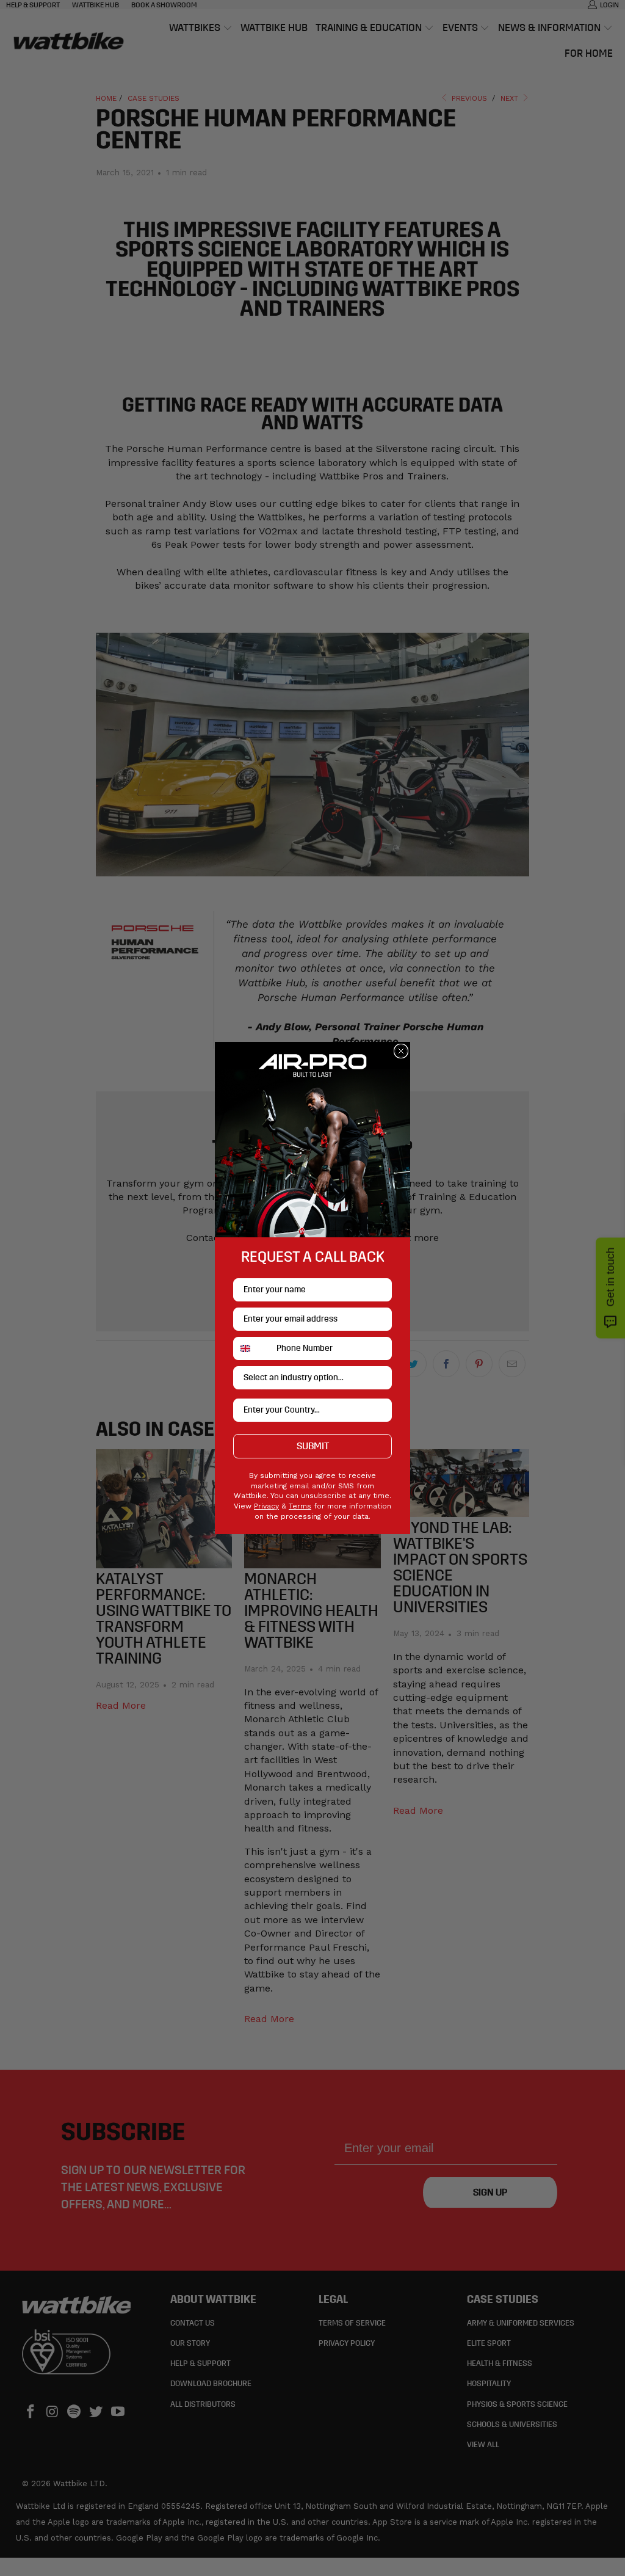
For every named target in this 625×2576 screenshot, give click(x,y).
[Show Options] (380, 1378)
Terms (300, 1506)
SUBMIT (313, 1446)
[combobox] (252, 1348)
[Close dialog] (401, 1051)
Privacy (266, 1506)
